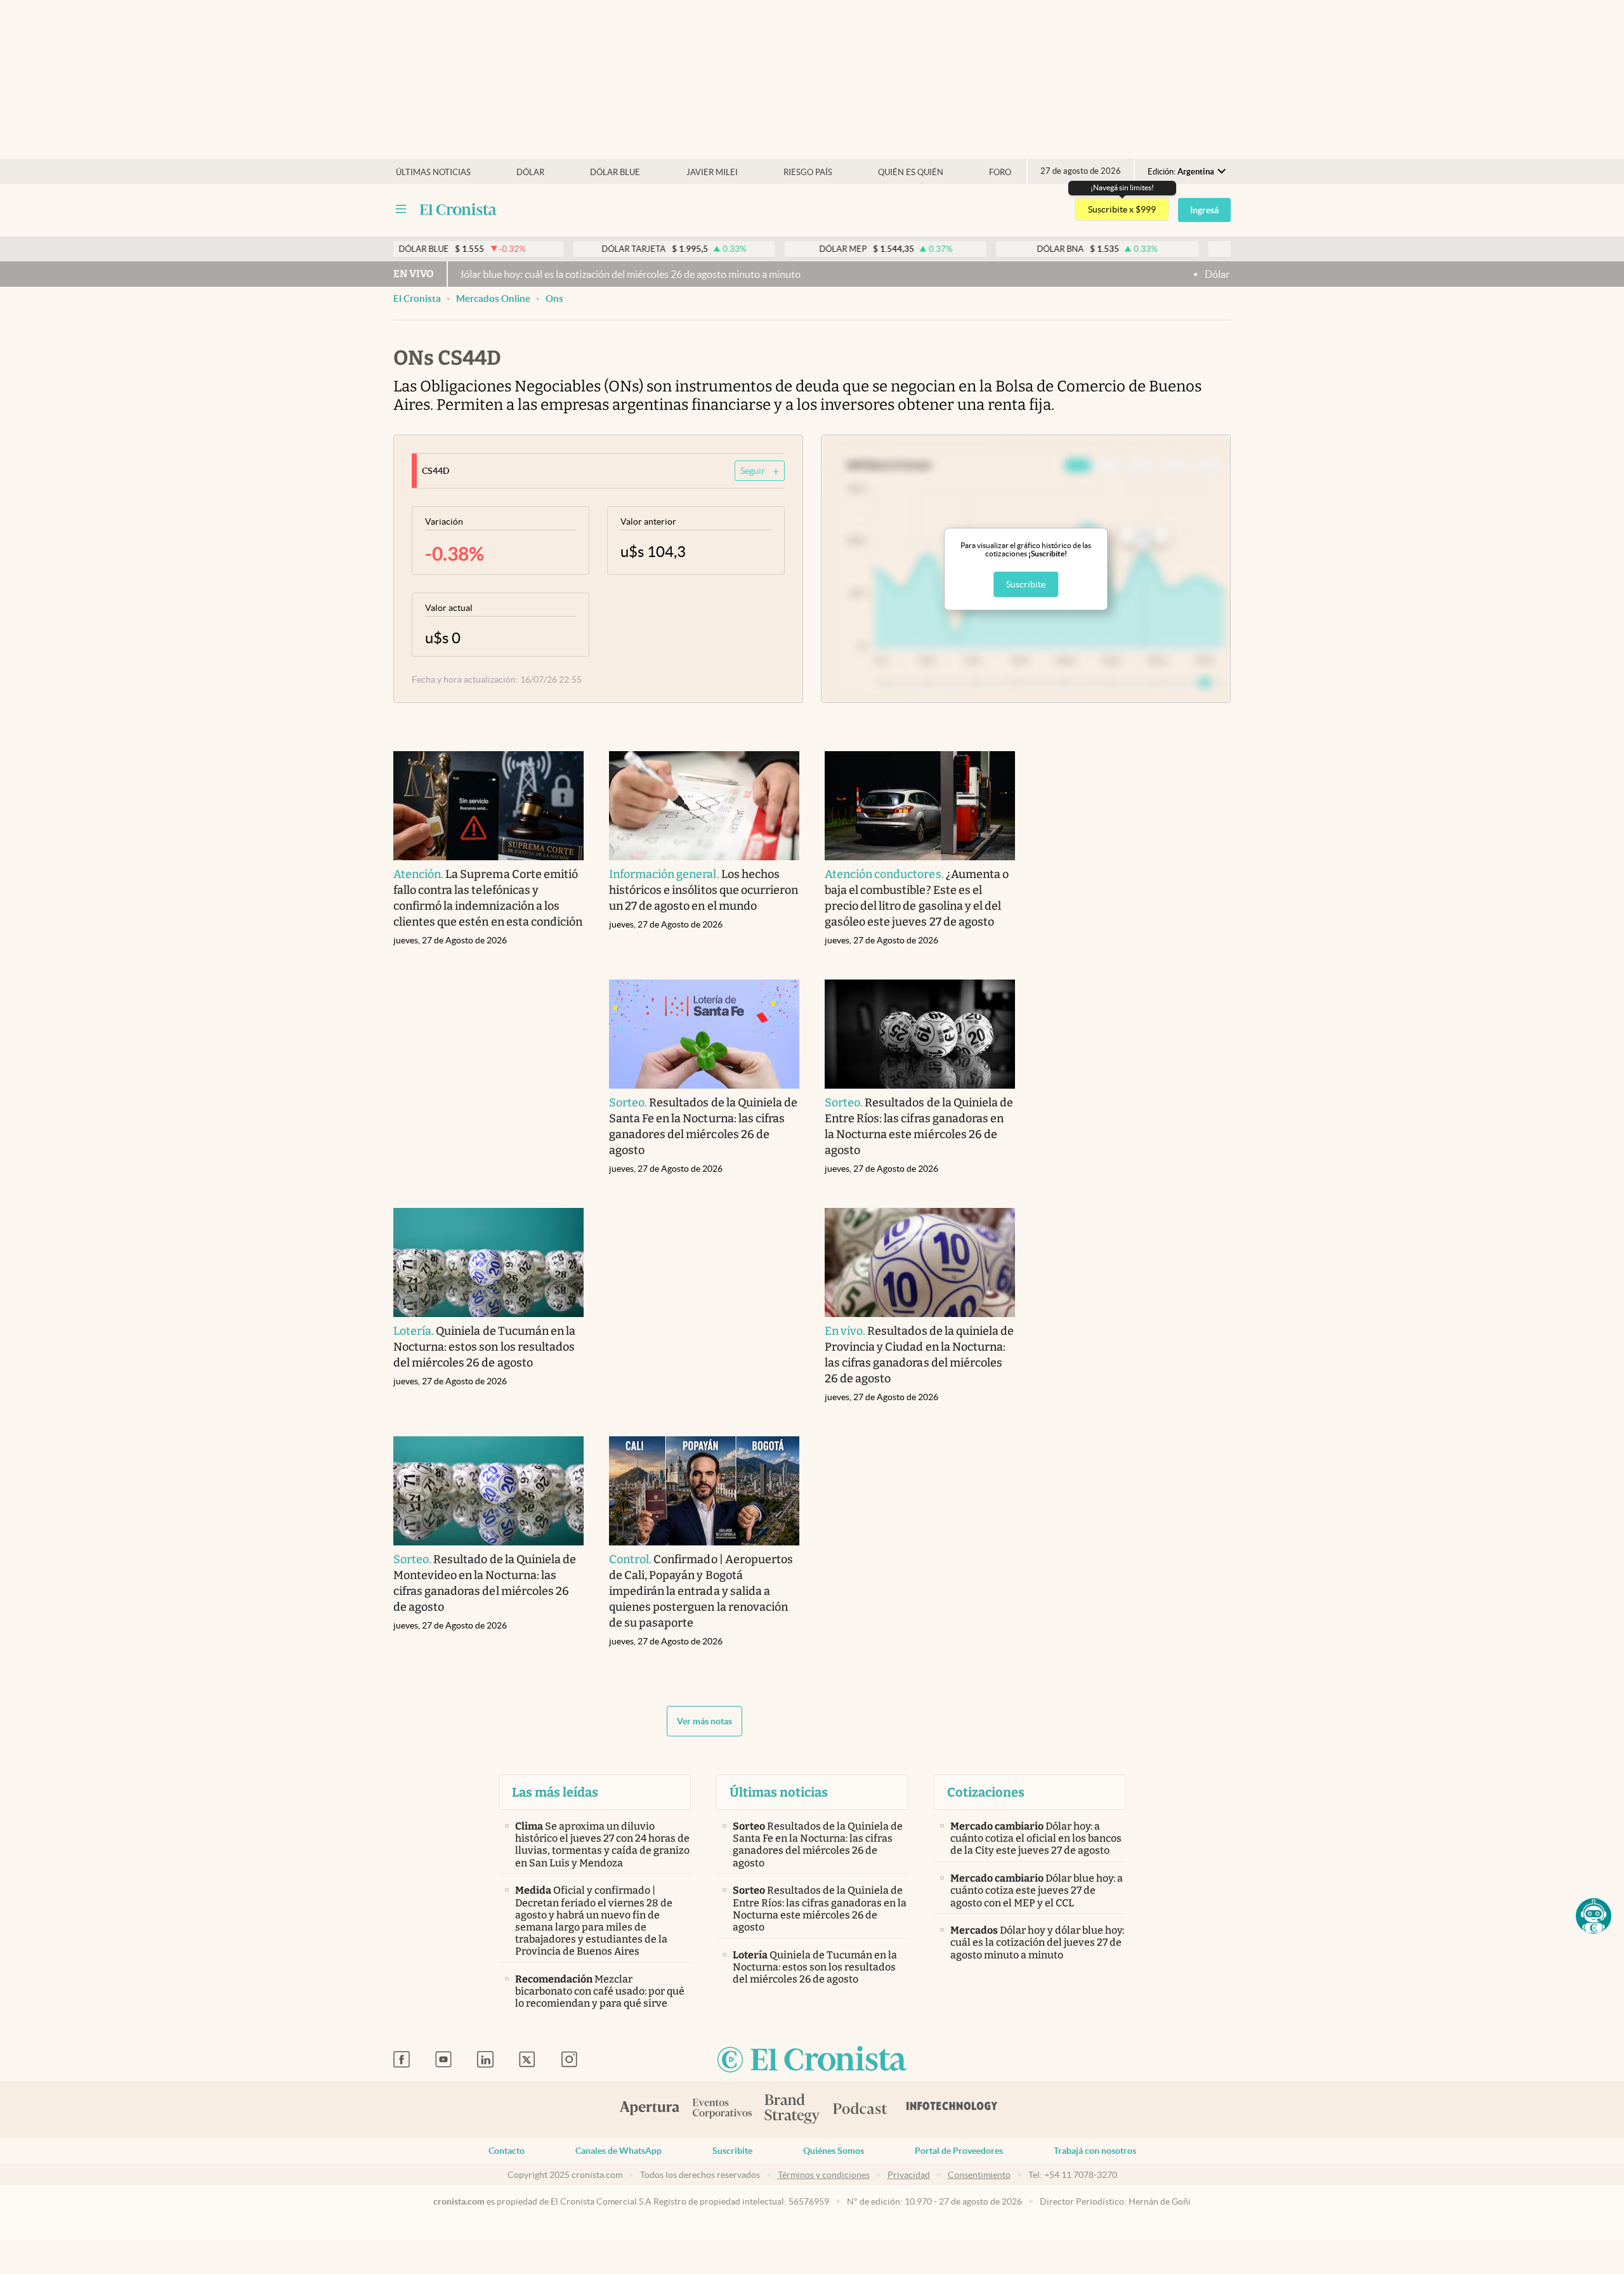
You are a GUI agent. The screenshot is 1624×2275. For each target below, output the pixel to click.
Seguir (753, 471)
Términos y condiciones (824, 2175)
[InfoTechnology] (952, 2109)
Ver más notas (704, 1721)
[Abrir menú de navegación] (401, 209)
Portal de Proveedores (959, 2151)
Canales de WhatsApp (619, 2151)
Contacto (507, 2151)
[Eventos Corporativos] (722, 2110)
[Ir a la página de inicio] (458, 209)
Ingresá (1204, 210)
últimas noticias (433, 172)
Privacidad (909, 2175)
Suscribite (1026, 584)
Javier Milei (712, 172)
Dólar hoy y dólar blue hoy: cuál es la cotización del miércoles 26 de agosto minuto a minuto (523, 274)
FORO (1000, 172)
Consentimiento (979, 2175)
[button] (1594, 1916)
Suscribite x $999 (1122, 209)
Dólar (530, 172)
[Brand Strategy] (792, 2110)
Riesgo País (808, 172)
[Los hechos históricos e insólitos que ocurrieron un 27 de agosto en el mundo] (704, 806)
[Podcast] (860, 2109)
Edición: (1181, 172)
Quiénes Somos (834, 2151)
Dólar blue (615, 172)
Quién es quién (911, 172)
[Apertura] (650, 2109)
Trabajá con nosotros (1095, 2151)
